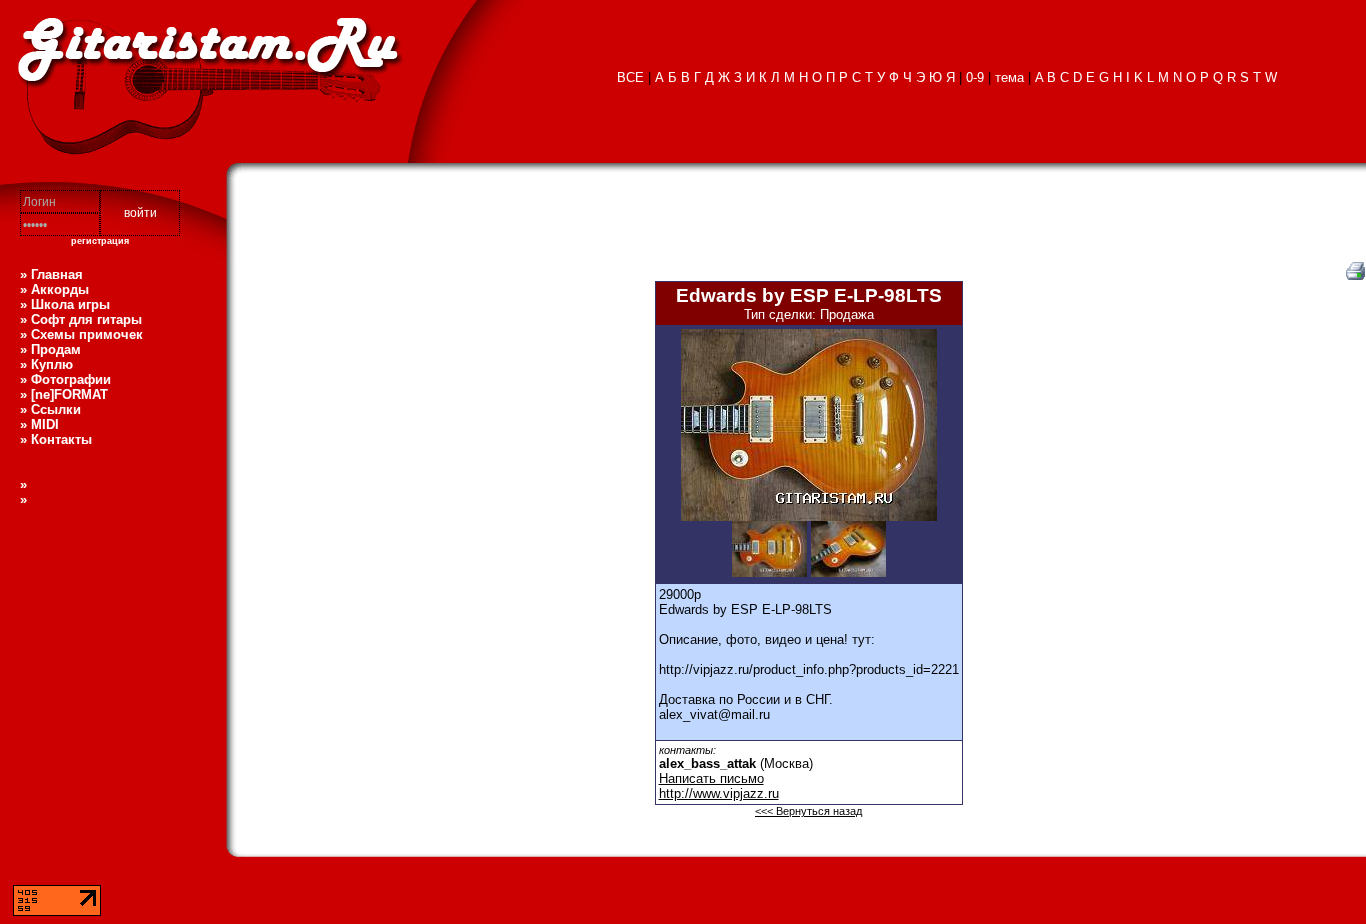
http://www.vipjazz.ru (719, 793)
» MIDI (39, 424)
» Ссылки (50, 409)
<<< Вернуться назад (808, 811)
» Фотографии (65, 379)
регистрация (100, 241)
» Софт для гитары (81, 319)
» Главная (51, 274)
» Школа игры (65, 304)
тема (1009, 77)
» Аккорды (54, 289)
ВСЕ (630, 77)
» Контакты (56, 439)
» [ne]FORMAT (64, 394)
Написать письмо (711, 778)
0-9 (975, 77)
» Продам (50, 349)
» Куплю (46, 364)
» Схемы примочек (81, 334)
